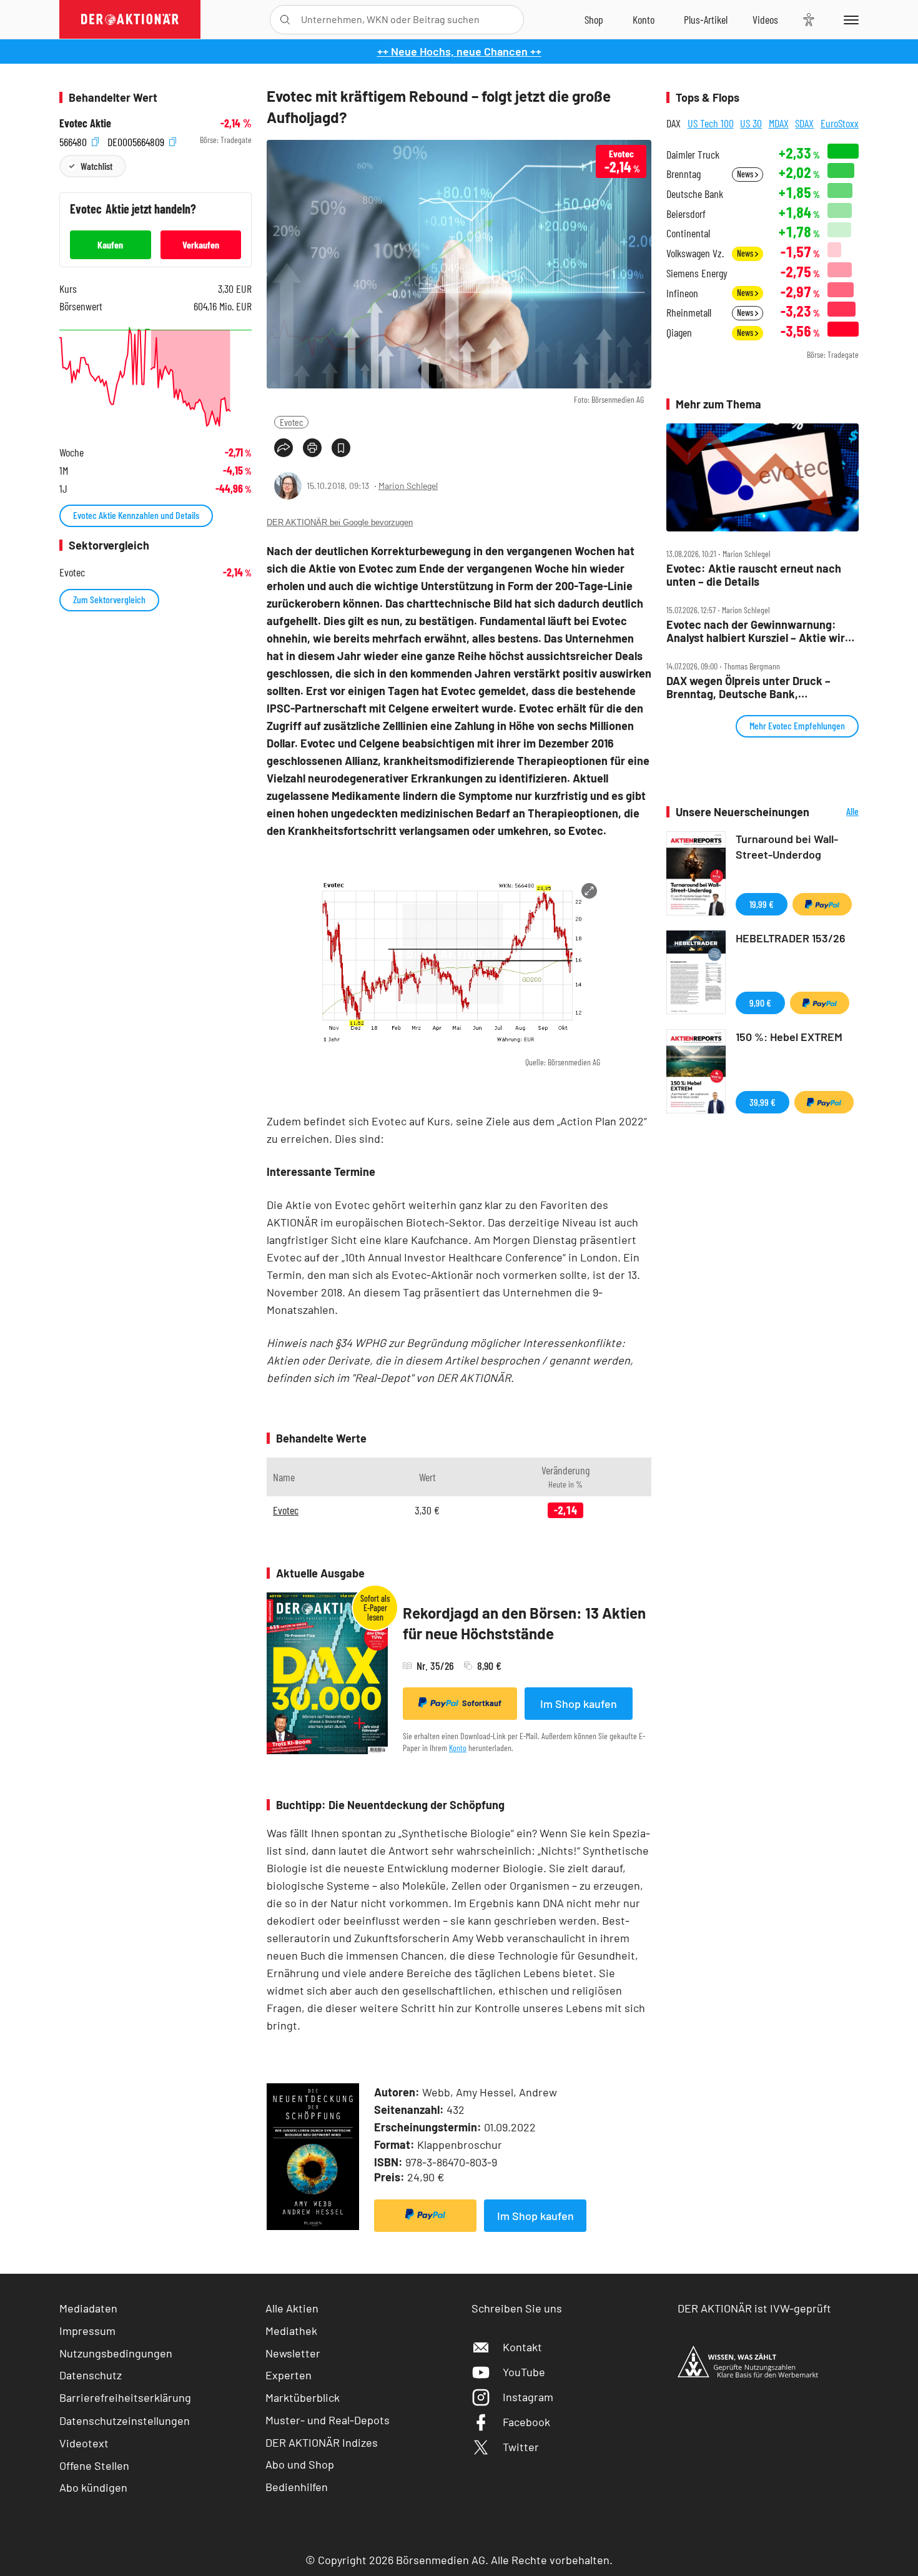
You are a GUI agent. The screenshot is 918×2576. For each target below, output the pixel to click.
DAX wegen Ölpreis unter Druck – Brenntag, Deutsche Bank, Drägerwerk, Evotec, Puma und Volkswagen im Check (748, 687)
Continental (688, 233)
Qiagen (679, 333)
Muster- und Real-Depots (328, 2420)
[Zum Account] (644, 19)
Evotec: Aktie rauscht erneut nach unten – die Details (754, 575)
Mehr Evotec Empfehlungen (797, 725)
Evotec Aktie (85, 123)
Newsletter (293, 2353)
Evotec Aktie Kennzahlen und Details (136, 515)
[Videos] (765, 19)
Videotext (84, 2443)
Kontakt (522, 2347)
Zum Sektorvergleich (109, 599)
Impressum (87, 2331)
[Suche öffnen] (285, 20)
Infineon (682, 293)
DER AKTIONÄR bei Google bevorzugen (340, 522)
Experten (289, 2375)
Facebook (526, 2422)
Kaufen (110, 244)
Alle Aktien (292, 2308)
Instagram (528, 2397)
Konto (458, 1748)
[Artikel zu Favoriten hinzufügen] (341, 448)
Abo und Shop (300, 2464)
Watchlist (96, 166)
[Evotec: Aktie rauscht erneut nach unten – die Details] (763, 478)
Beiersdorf (686, 214)
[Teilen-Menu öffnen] (284, 448)
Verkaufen (201, 244)
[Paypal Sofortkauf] (425, 2216)
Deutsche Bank (695, 194)
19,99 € (762, 904)
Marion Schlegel (408, 486)
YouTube (524, 2372)
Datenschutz (91, 2375)
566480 (74, 140)
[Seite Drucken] (312, 448)
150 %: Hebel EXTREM (789, 1037)
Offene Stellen (94, 2465)
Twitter (521, 2447)
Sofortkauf (482, 1703)
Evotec (291, 422)
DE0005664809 (137, 140)
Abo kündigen (93, 2487)
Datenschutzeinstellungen (125, 2421)
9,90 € (760, 1003)
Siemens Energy (697, 273)
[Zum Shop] (594, 19)
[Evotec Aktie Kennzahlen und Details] (155, 377)
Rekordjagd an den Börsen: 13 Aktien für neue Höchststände (524, 1623)
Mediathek (291, 2331)
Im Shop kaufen (579, 1704)
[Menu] (849, 19)
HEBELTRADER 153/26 (791, 938)
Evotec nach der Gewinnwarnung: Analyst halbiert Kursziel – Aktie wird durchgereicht (759, 631)
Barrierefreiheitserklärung (125, 2397)
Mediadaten (88, 2308)
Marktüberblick (303, 2397)
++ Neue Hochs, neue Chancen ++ (459, 51)
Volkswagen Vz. (695, 253)
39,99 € (763, 1102)
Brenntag (684, 174)
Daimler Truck (693, 155)
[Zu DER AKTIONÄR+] (706, 19)
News (746, 174)
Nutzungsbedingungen (116, 2353)
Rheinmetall (689, 313)
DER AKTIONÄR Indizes (322, 2442)
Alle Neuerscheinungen (837, 812)
